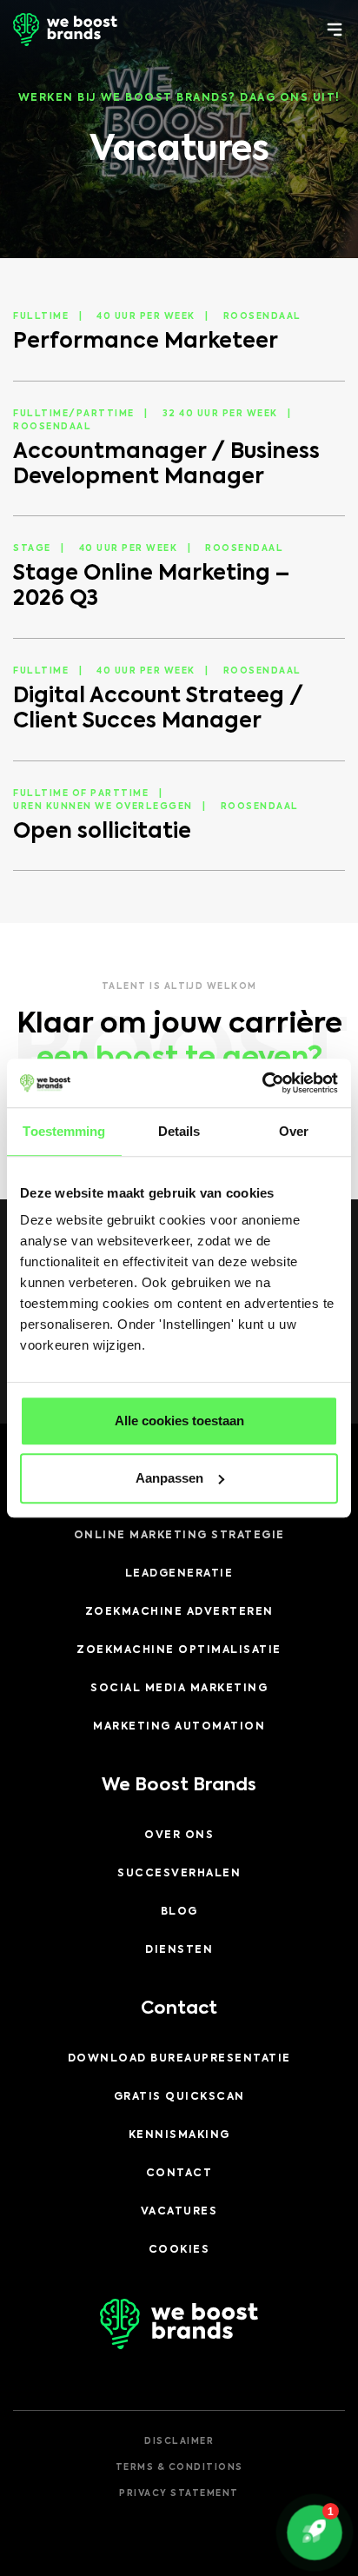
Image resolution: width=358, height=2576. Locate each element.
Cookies (179, 2250)
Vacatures (179, 2212)
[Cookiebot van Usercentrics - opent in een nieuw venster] (262, 1083)
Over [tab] (294, 1131)
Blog (179, 1912)
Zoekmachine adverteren (179, 1612)
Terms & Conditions (179, 2467)
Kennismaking (179, 2135)
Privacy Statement (179, 2493)
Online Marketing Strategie (179, 1536)
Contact (179, 2174)
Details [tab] (179, 1131)
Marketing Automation (179, 1727)
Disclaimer (179, 2441)
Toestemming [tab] (64, 1131)
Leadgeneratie (179, 1574)
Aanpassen (169, 1478)
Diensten (179, 1950)
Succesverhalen (179, 1874)
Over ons (179, 1836)
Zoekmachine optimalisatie (179, 1650)
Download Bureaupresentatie (179, 2059)
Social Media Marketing (179, 1689)
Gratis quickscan (179, 2097)
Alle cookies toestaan (179, 1421)
